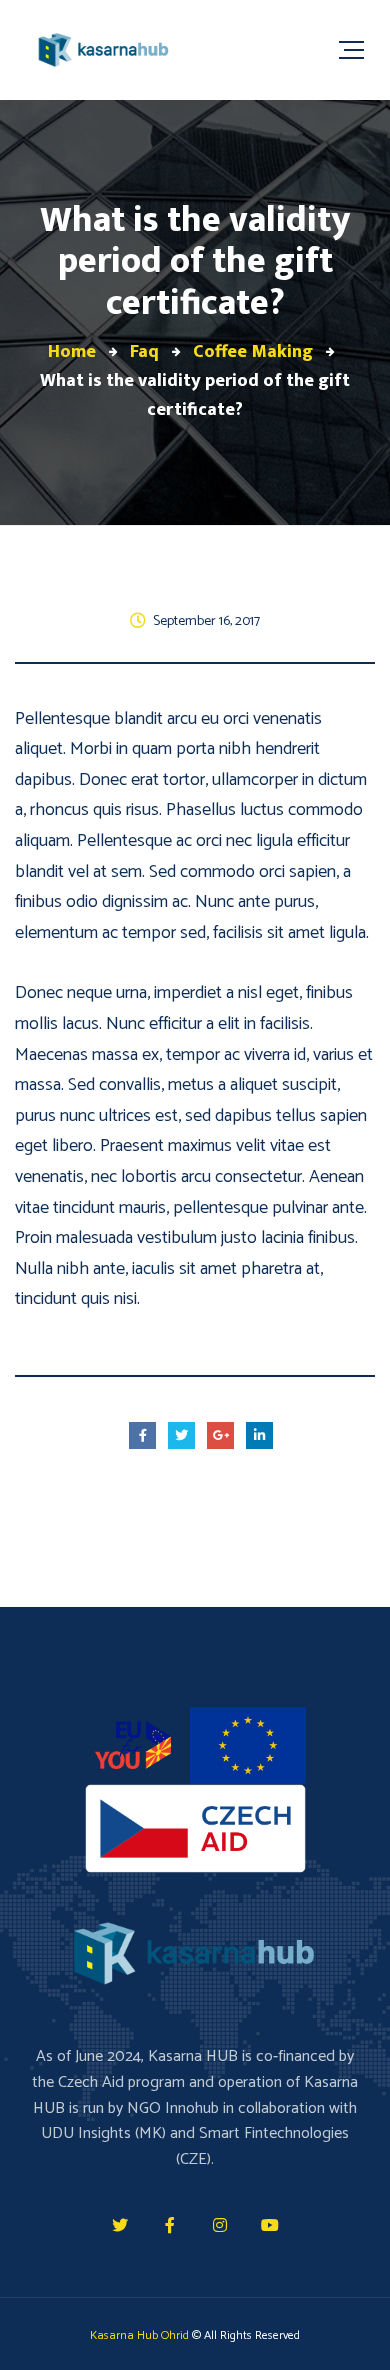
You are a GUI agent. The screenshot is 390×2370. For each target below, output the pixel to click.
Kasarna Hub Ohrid (139, 2335)
